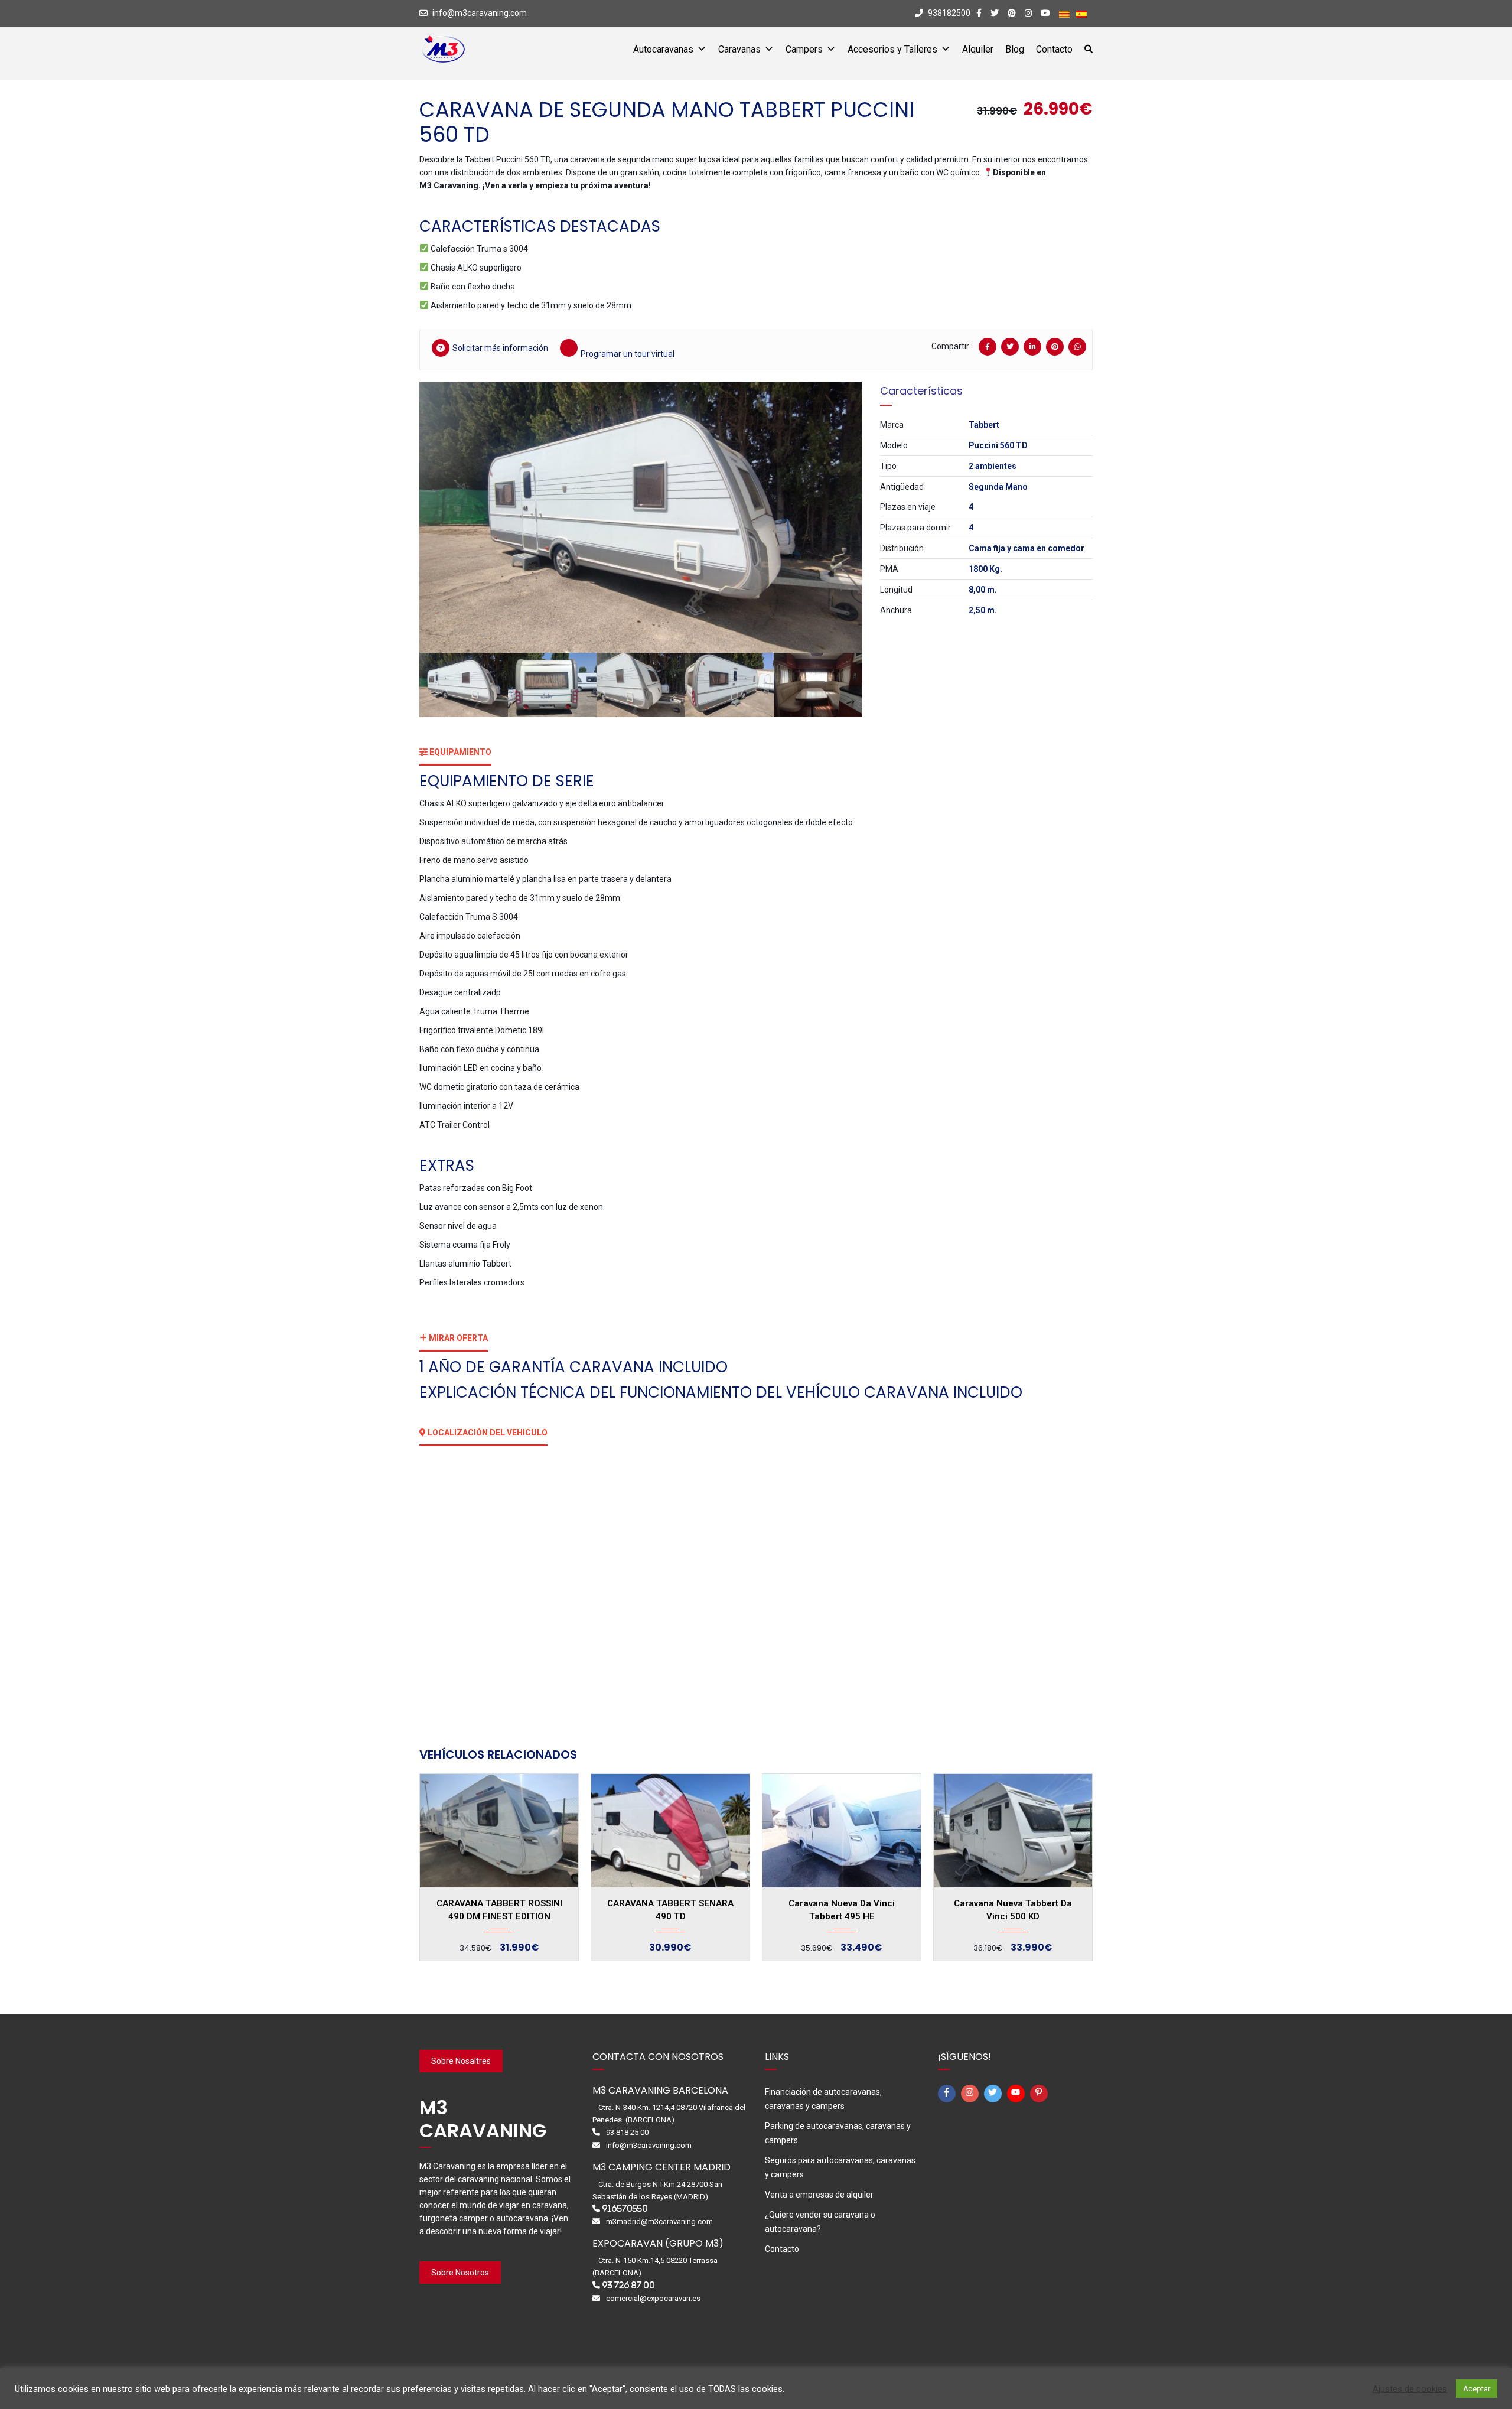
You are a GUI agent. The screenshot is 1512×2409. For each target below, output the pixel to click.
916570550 (625, 2208)
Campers (804, 49)
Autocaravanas (663, 49)
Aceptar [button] (1477, 2389)
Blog (1015, 49)
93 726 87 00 (628, 2285)
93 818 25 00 (627, 2132)
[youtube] (1018, 2094)
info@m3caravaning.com (480, 13)
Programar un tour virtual (628, 354)
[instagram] (972, 2094)
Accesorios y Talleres (892, 49)
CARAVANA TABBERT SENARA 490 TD (670, 1910)
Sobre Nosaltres (461, 2061)
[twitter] (995, 2094)
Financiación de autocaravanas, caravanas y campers (823, 2099)
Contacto (1054, 49)
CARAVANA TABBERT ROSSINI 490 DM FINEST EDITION (499, 1910)
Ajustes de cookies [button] (1410, 2389)
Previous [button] (445, 517)
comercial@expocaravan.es (653, 2298)
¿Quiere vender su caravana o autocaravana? (820, 2222)
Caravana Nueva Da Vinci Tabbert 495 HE (842, 1910)
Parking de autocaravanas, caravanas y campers (838, 2133)
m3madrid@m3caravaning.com (659, 2221)
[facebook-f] (949, 2094)
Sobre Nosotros (460, 2273)
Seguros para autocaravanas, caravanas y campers (840, 2167)
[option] (641, 517)
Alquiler (978, 49)
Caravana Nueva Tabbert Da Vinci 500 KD (1013, 1910)
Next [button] (837, 517)
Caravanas (739, 49)
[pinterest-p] (1041, 2094)
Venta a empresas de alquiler (819, 2195)
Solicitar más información (500, 348)
